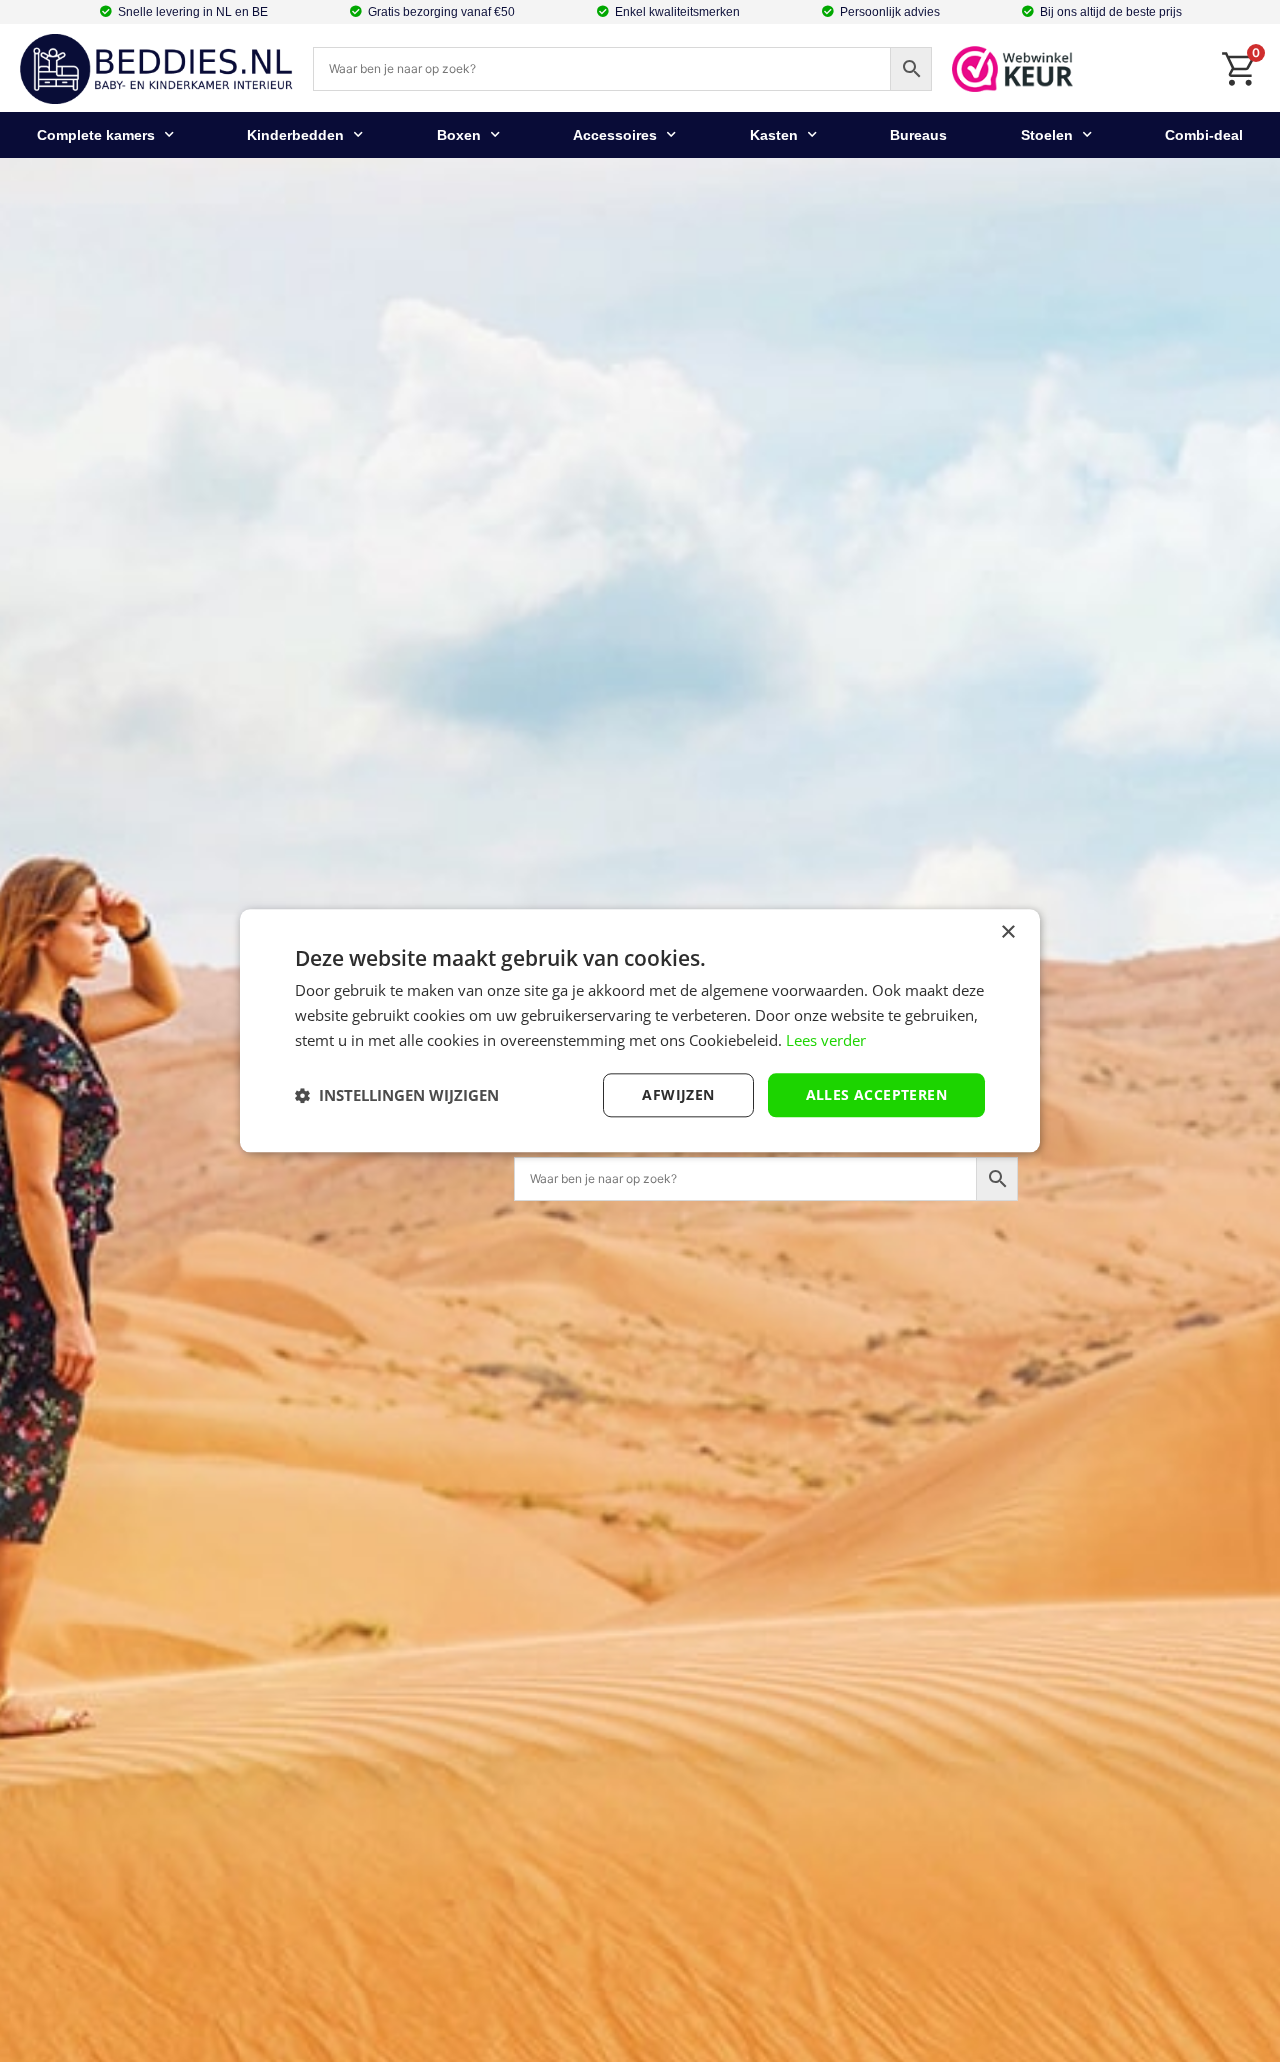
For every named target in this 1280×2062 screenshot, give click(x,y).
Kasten (774, 135)
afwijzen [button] (678, 1094)
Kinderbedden (295, 135)
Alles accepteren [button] (876, 1094)
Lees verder (826, 1040)
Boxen (459, 135)
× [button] (1007, 932)
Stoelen (1047, 135)
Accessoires (615, 135)
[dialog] (640, 1030)
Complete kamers (96, 135)
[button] (397, 1095)
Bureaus (918, 135)
